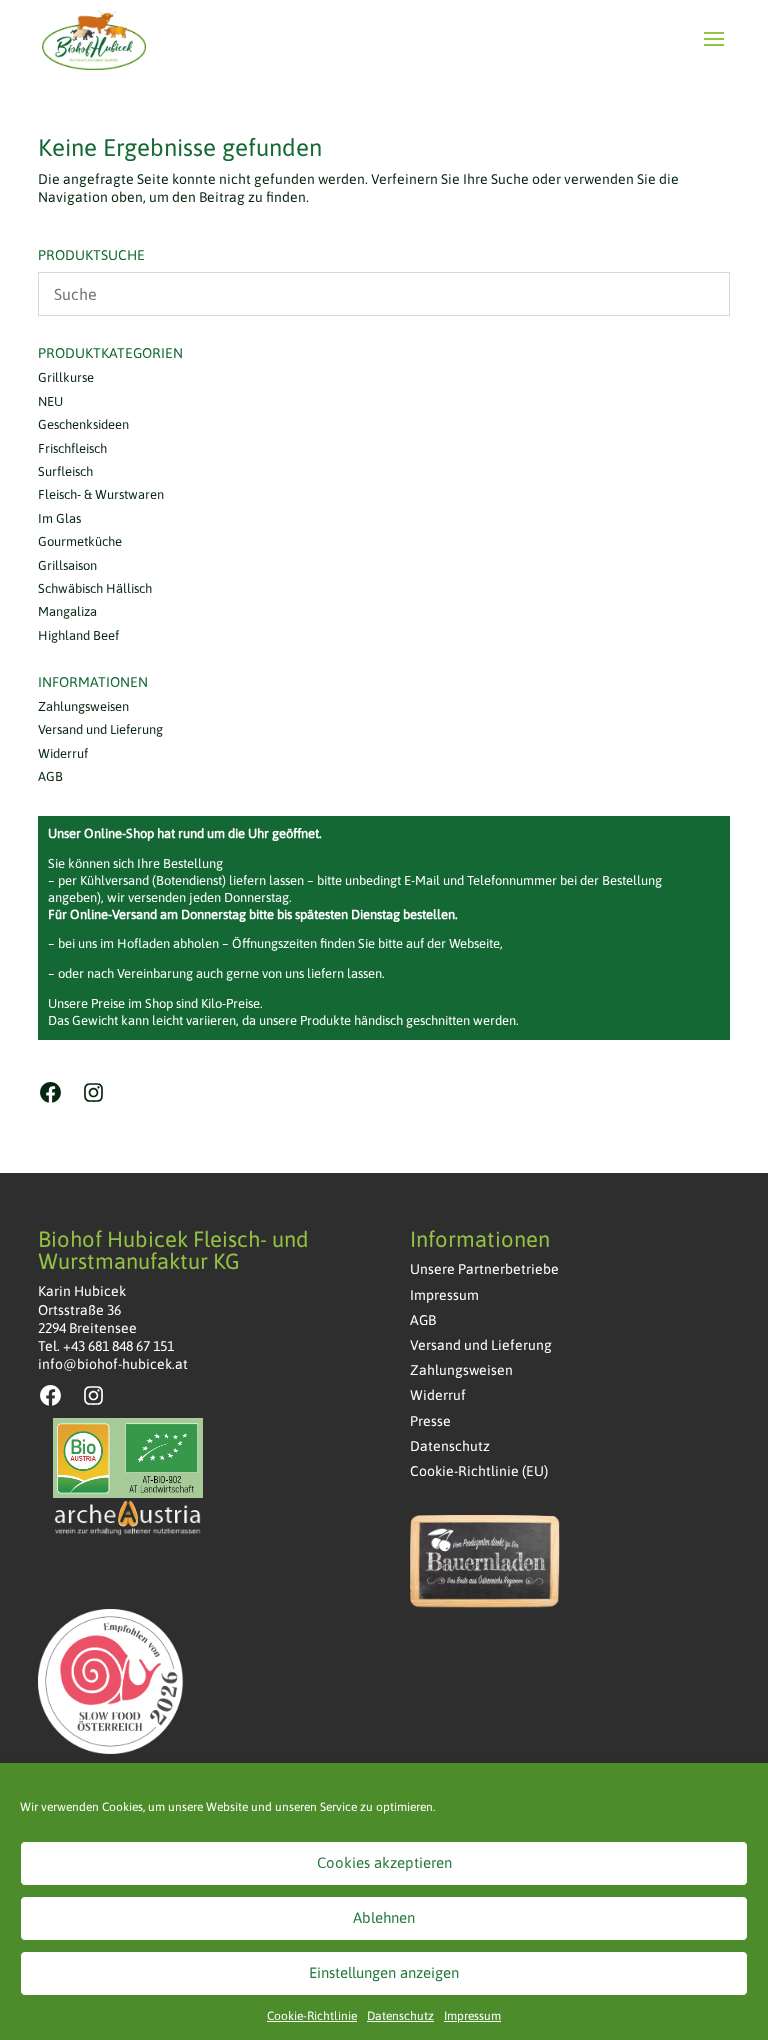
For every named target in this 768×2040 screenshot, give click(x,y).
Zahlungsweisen (83, 706)
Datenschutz (400, 2016)
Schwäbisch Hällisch (95, 588)
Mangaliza (67, 611)
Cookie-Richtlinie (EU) (479, 1471)
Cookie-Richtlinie (312, 2016)
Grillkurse (66, 377)
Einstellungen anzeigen (384, 1972)
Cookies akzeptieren (384, 1862)
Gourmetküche (80, 541)
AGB (50, 776)
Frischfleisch (72, 448)
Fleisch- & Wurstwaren (101, 494)
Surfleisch (65, 471)
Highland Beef (78, 635)
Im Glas (59, 518)
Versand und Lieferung (100, 729)
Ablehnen (384, 1917)
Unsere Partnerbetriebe (484, 1269)
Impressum (472, 2016)
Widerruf (63, 753)
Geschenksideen (83, 424)
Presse (430, 1421)
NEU (50, 401)
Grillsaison (67, 565)
